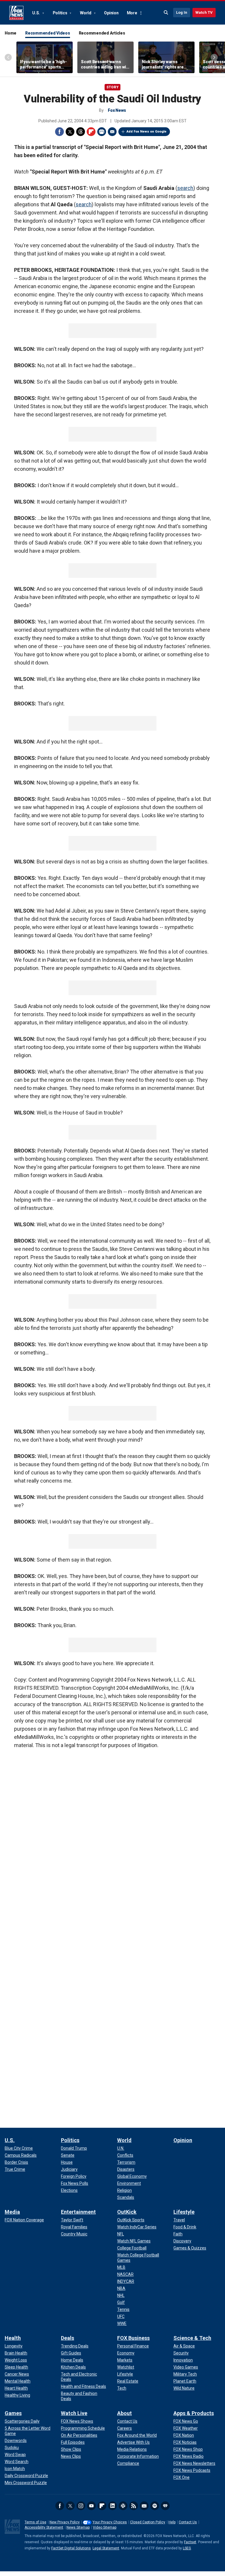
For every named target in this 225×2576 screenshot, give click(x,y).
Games (13, 2413)
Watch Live (74, 2413)
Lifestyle (184, 2212)
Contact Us (188, 2522)
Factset (190, 2542)
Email (112, 132)
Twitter (70, 132)
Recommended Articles (102, 33)
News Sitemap (78, 2527)
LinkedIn (112, 2506)
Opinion (111, 13)
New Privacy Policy (65, 2522)
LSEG (187, 2548)
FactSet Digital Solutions (71, 2548)
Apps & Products (194, 2413)
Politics (60, 13)
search (185, 188)
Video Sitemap (105, 2527)
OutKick (127, 2212)
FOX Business (133, 2338)
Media (12, 2212)
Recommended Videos (48, 33)
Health (13, 2338)
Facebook (59, 132)
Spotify (155, 2506)
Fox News (16, 13)
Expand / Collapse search (166, 13)
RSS (134, 2506)
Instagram (81, 2506)
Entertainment (78, 2212)
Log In (182, 12)
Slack (123, 2506)
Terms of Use (35, 2522)
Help (172, 2522)
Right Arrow (214, 57)
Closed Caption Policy (148, 2522)
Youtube (91, 2506)
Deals (68, 2338)
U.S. (36, 13)
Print (102, 132)
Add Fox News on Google (146, 132)
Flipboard (91, 132)
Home (11, 33)
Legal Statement (106, 2548)
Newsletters (144, 2506)
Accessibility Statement (44, 2527)
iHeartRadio (165, 2506)
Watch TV (204, 12)
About (125, 2413)
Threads (81, 132)
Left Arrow (8, 57)
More (132, 13)
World (86, 13)
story (112, 87)
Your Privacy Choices (110, 2522)
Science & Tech (192, 2338)
